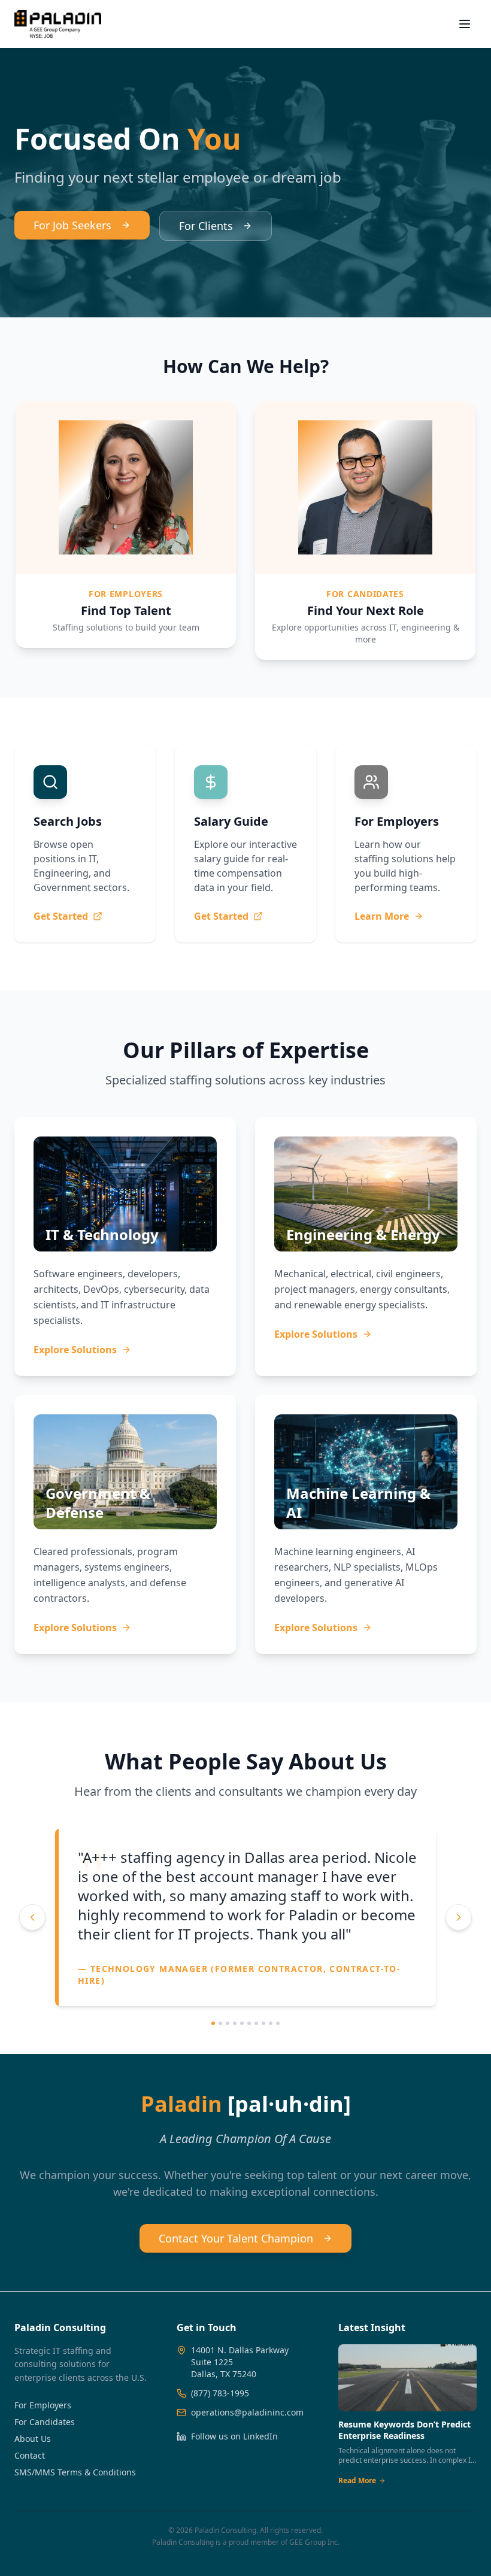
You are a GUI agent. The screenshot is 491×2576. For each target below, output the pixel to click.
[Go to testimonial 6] (249, 2107)
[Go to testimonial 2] (220, 2107)
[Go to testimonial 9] (271, 2107)
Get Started (61, 916)
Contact (30, 2539)
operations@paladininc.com (247, 2495)
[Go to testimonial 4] (235, 2107)
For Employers (43, 2488)
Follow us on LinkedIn (234, 2519)
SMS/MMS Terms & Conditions (75, 2555)
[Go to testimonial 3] (228, 2107)
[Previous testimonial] (32, 1959)
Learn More (382, 916)
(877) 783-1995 (220, 2476)
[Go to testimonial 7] (256, 2107)
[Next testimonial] (459, 1959)
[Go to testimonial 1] (213, 2107)
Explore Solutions (75, 1350)
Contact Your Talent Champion (236, 2322)
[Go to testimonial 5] (242, 2107)
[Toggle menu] (465, 24)
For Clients (206, 226)
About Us (33, 2522)
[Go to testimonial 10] (278, 2107)
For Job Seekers (72, 225)
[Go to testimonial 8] (263, 2107)
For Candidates (45, 2505)
